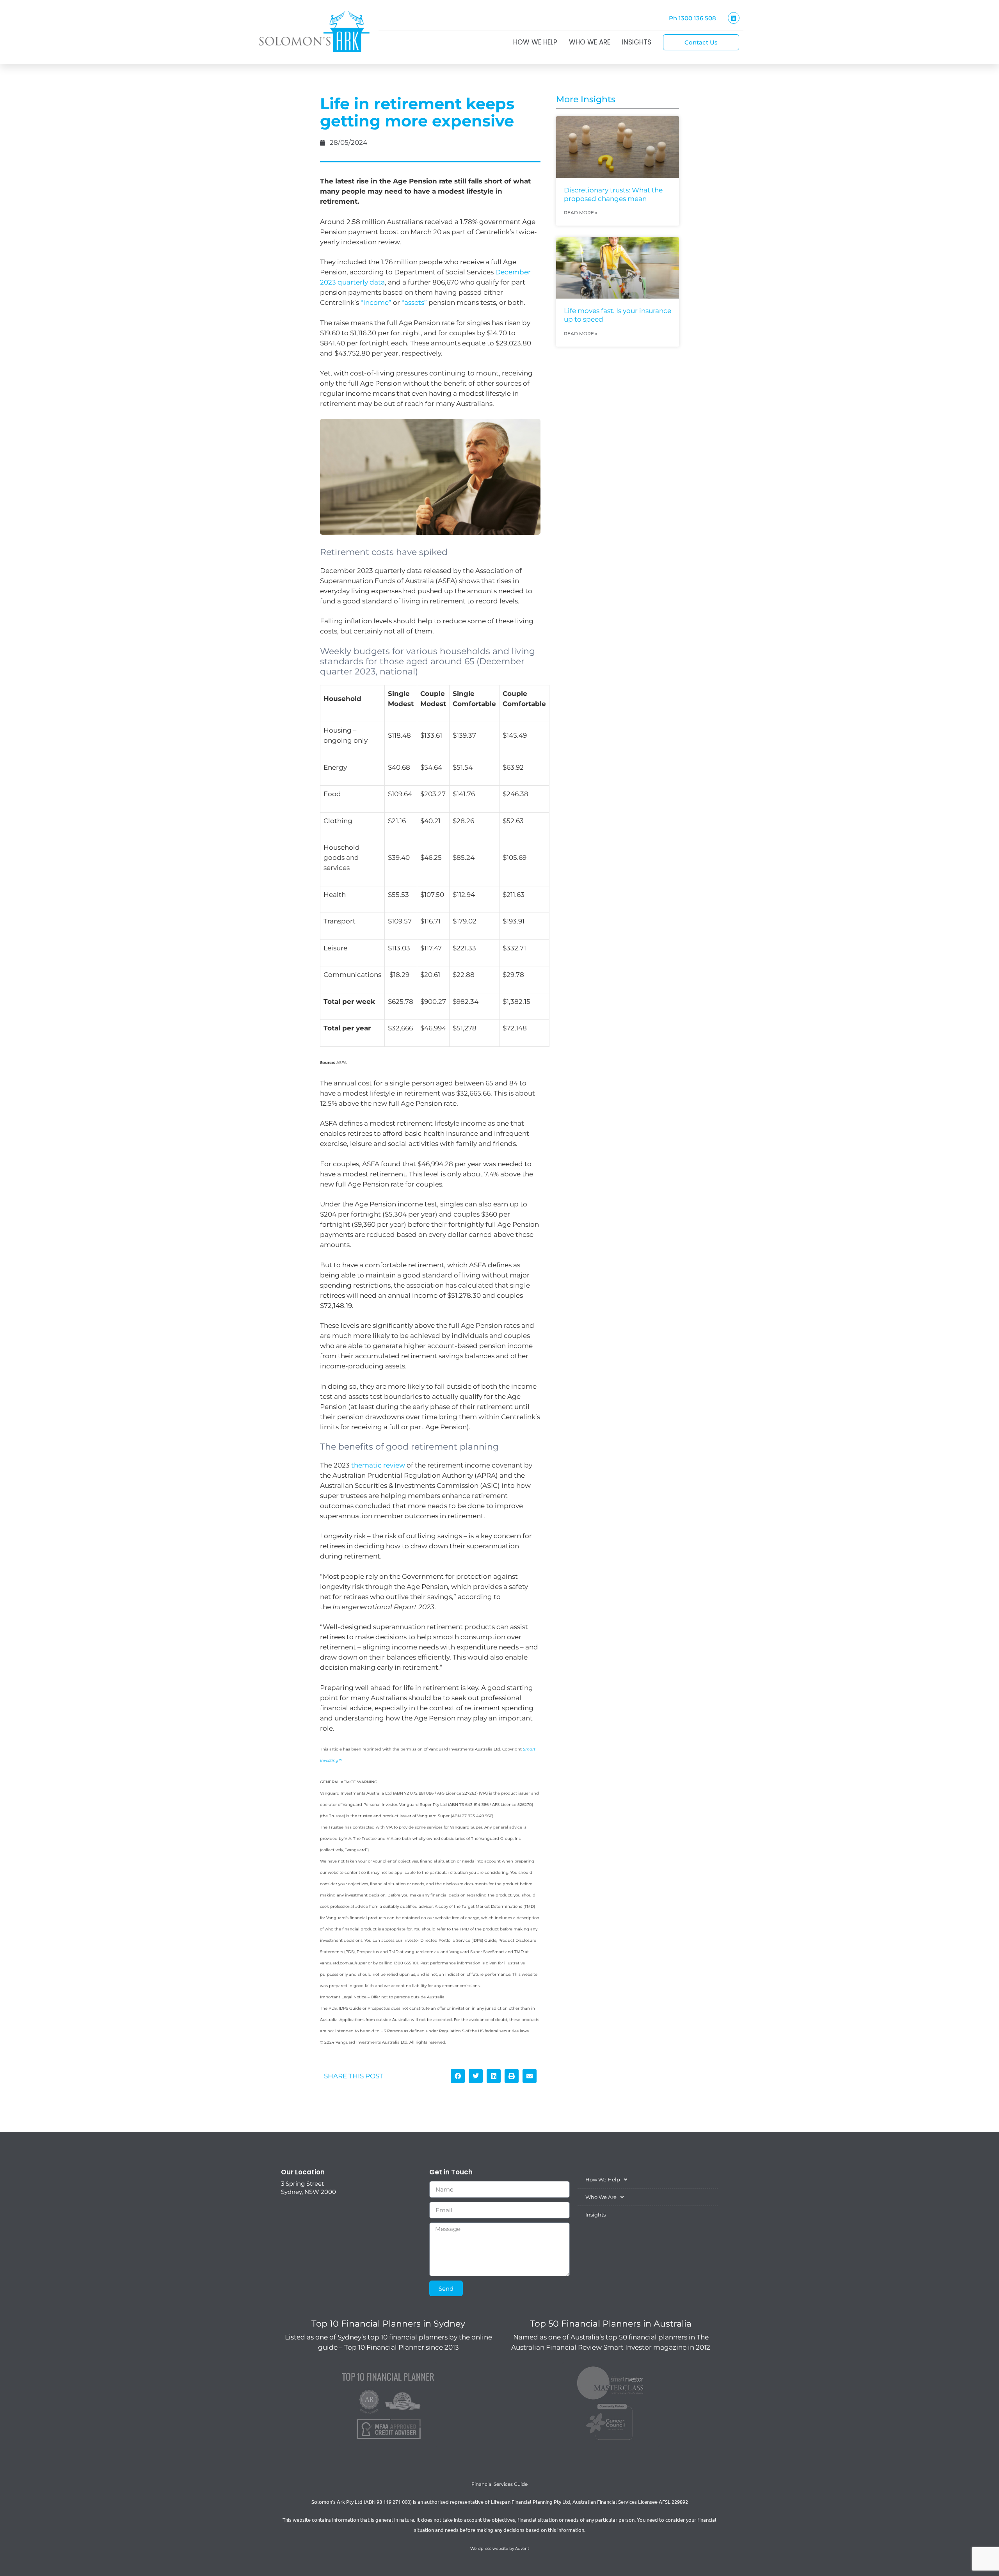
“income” (376, 302)
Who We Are (590, 42)
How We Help (535, 42)
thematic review (378, 1465)
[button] (458, 2076)
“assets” (414, 302)
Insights (637, 42)
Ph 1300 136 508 (692, 18)
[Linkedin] (734, 18)
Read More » (581, 213)
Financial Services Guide (499, 2484)
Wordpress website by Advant (500, 2548)
